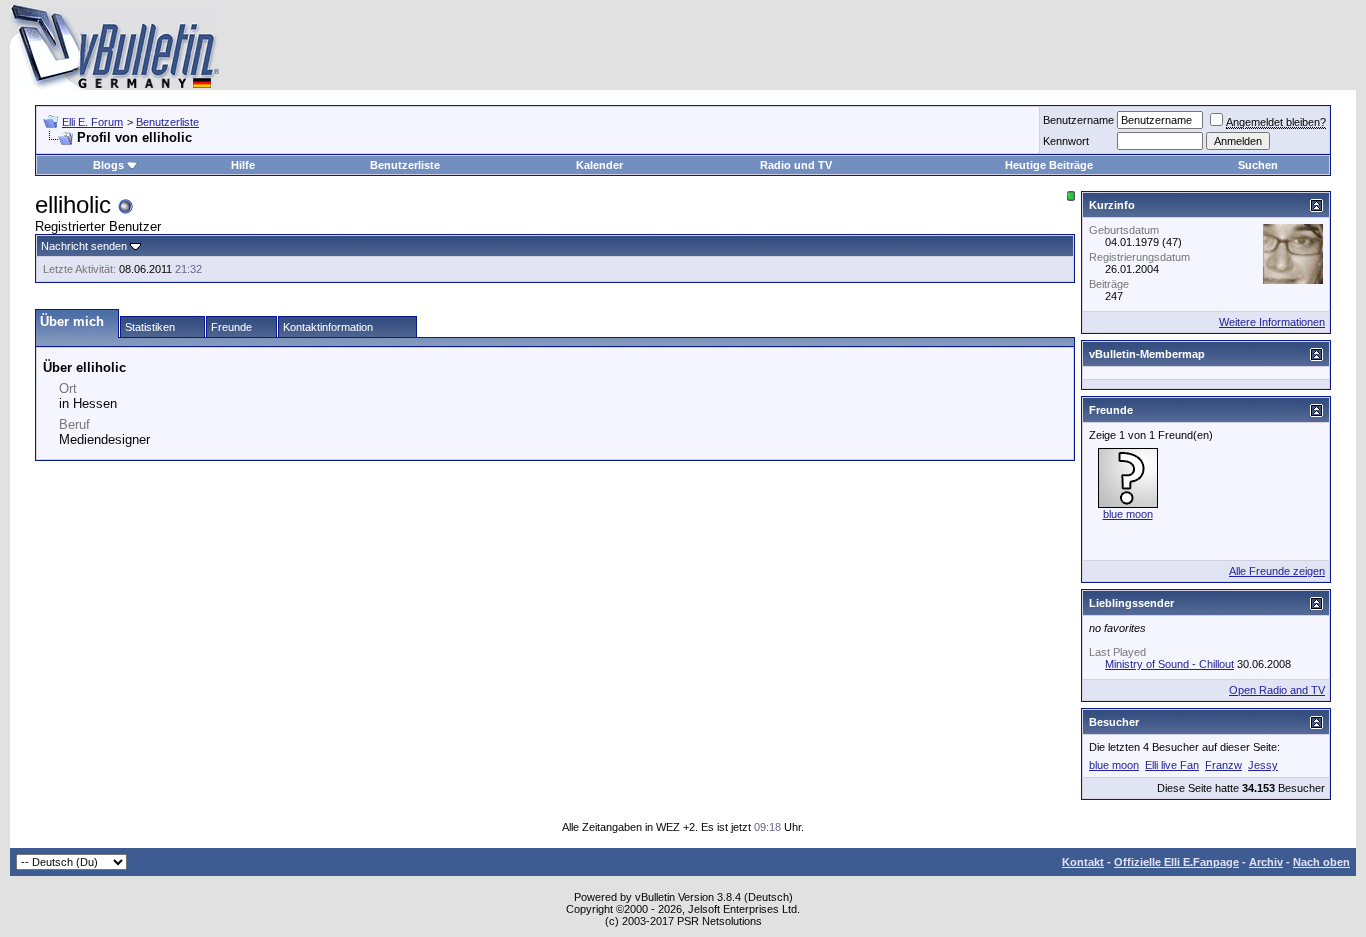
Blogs (108, 165)
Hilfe (243, 165)
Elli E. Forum (92, 122)
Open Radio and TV (1277, 690)
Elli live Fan (1172, 765)
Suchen (1258, 165)
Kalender (599, 165)
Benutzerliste (167, 122)
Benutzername (1078, 120)
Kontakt (1083, 862)
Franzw (1223, 765)
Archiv (1266, 862)
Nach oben (1321, 862)
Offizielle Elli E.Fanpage (1176, 862)
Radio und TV (796, 165)
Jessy (1263, 765)
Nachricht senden (84, 246)
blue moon (1128, 514)
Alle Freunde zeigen (1277, 571)
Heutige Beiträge (1049, 165)
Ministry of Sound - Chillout (1169, 664)
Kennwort (1066, 141)
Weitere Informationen (1272, 322)
